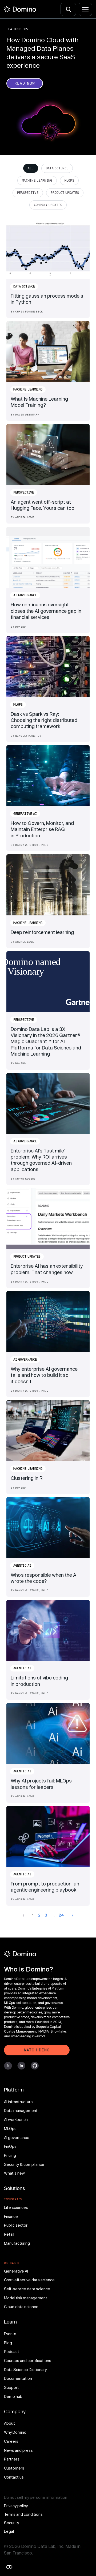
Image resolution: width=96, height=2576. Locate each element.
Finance (11, 2216)
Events (10, 2334)
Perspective (28, 193)
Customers (14, 2468)
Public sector (16, 2225)
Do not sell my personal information (36, 2497)
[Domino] (37, 1954)
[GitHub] (35, 2066)
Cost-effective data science (29, 2280)
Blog (8, 2343)
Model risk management (26, 2298)
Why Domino (15, 2432)
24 (61, 1915)
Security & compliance (24, 2164)
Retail (9, 2234)
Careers (11, 2441)
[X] (8, 2066)
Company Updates (48, 205)
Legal (9, 2531)
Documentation (18, 2378)
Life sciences (16, 2207)
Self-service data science (27, 2289)
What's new (14, 2173)
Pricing (10, 2155)
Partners (12, 2459)
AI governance (17, 2138)
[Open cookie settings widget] (9, 2567)
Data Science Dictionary (25, 2370)
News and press (18, 2450)
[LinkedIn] (21, 2066)
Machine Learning (37, 181)
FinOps (10, 2146)
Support (11, 2387)
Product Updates (65, 193)
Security (11, 2523)
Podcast (12, 2352)
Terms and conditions (23, 2514)
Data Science (57, 168)
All (31, 168)
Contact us (14, 2477)
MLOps (69, 181)
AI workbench (16, 2119)
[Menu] (85, 9)
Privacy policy (16, 2506)
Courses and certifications (28, 2361)
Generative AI (16, 2271)
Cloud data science (21, 2307)
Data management (21, 2110)
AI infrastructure (18, 2102)
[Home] (20, 9)
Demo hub (13, 2396)
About (9, 2423)
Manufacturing (17, 2243)
